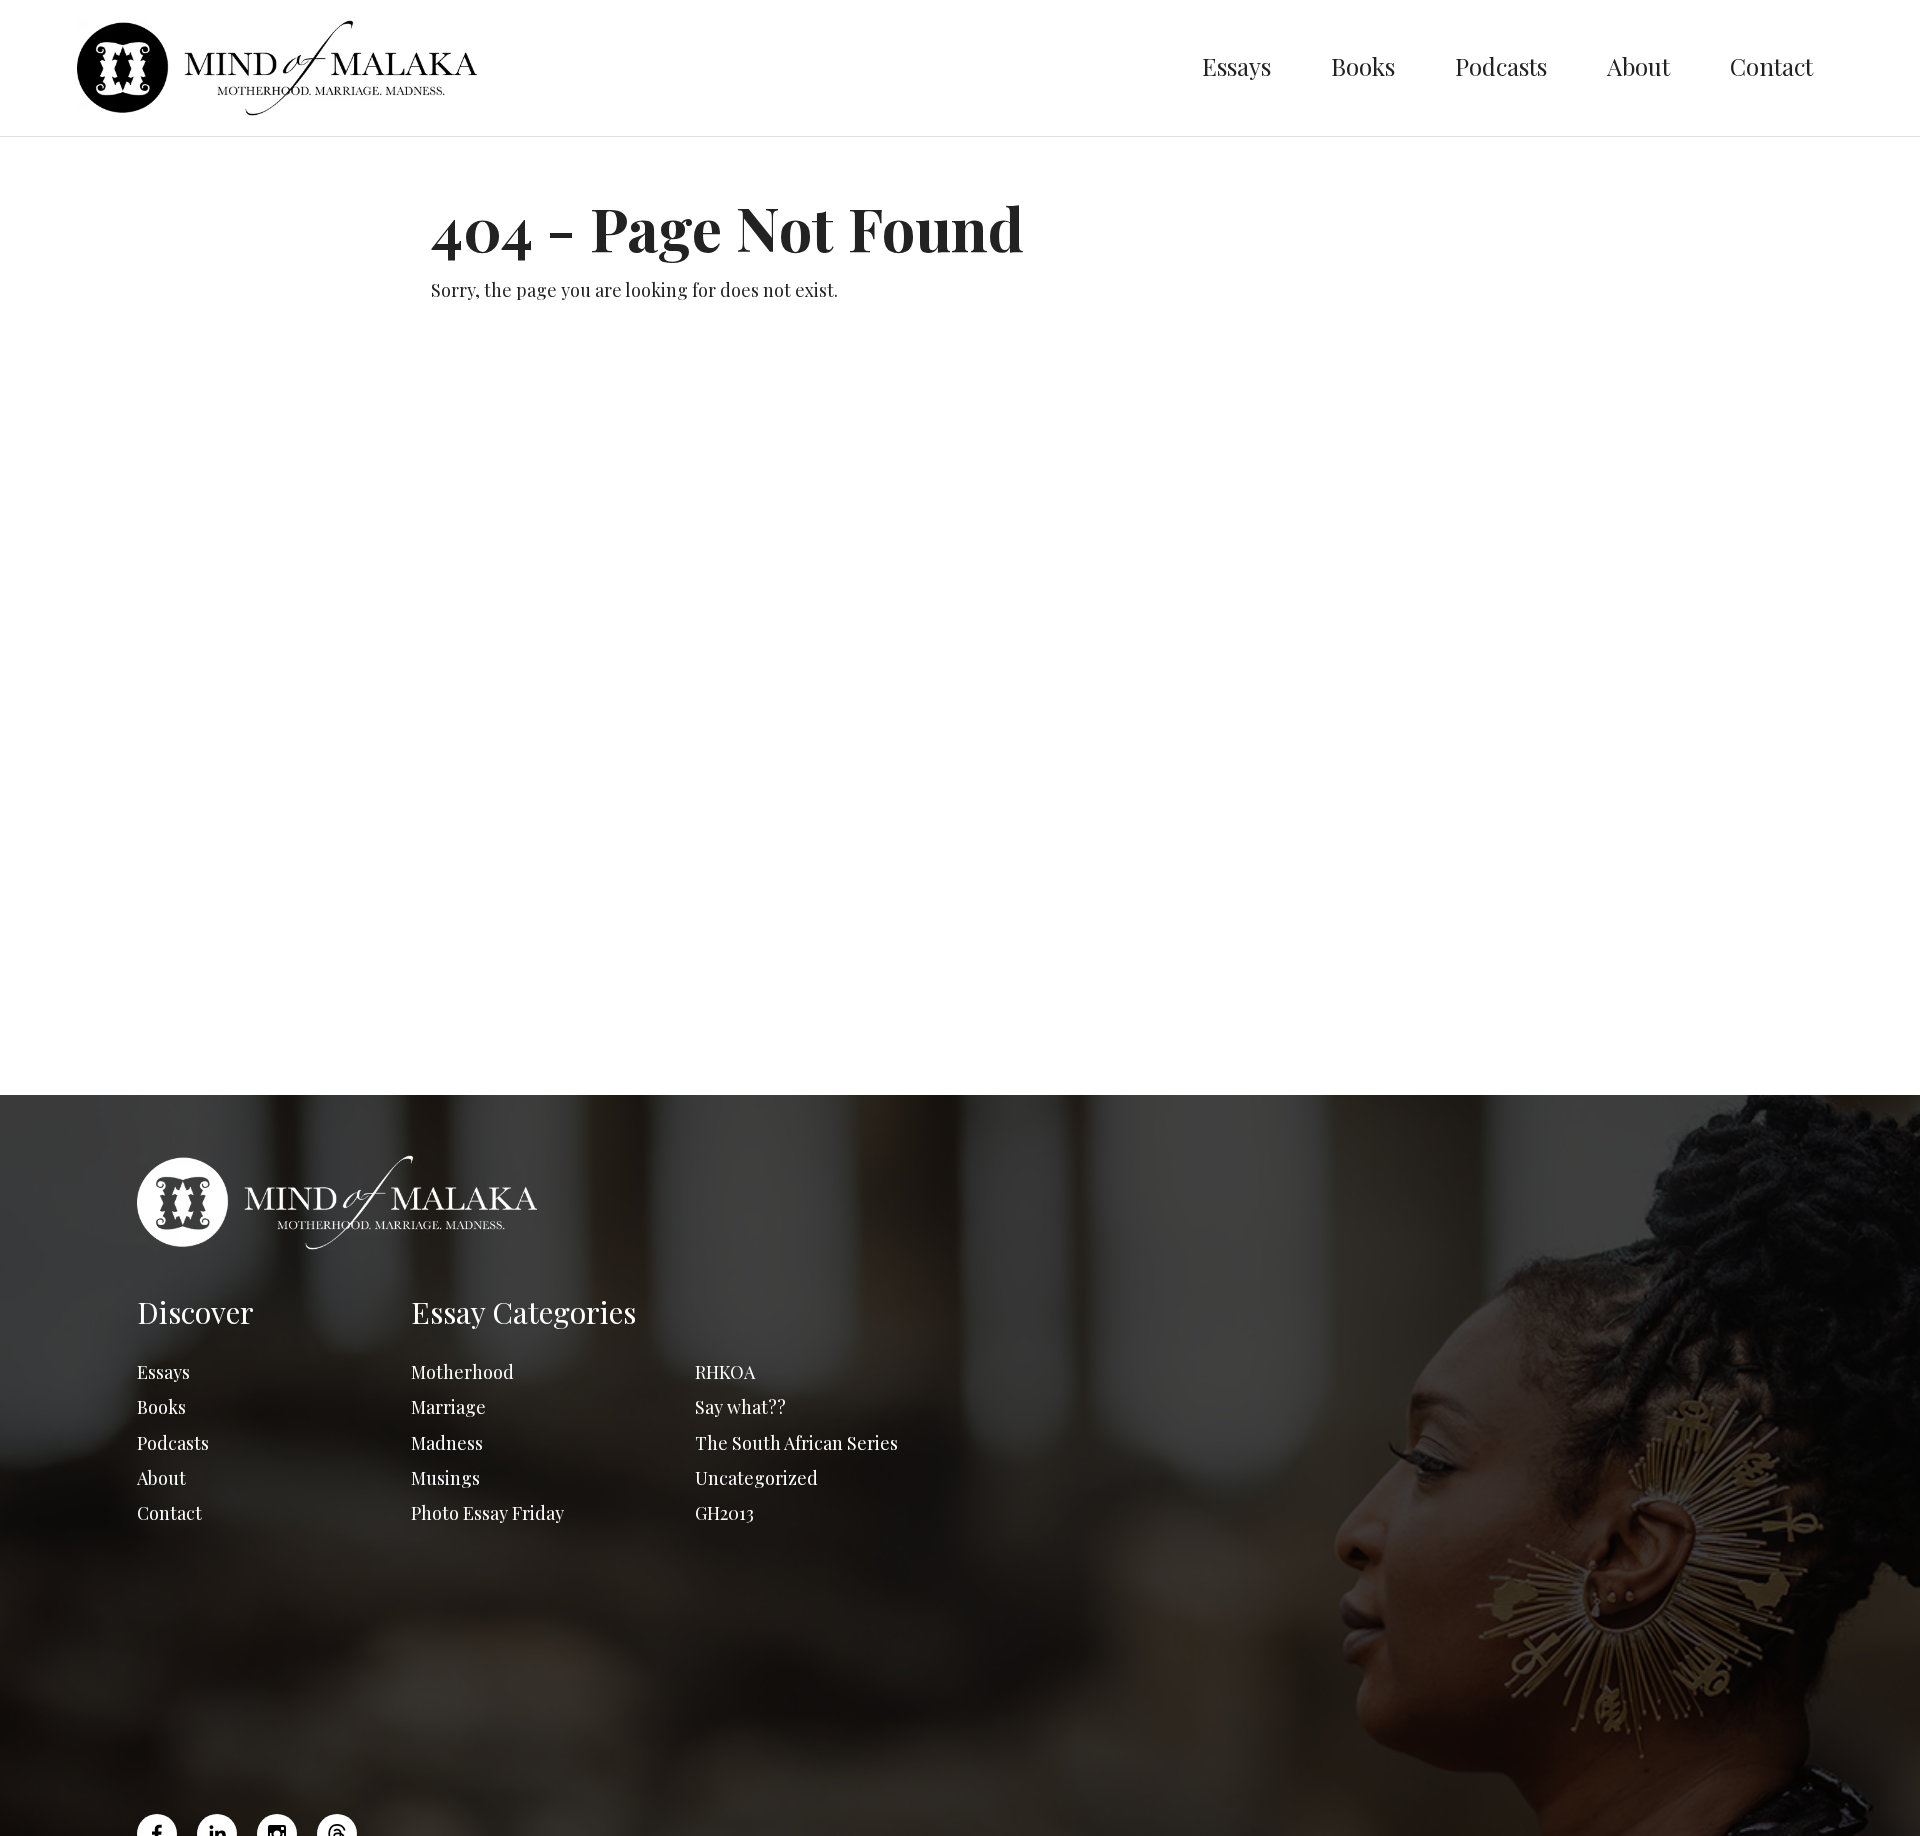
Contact (1771, 66)
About (1638, 66)
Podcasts (1501, 66)
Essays (1236, 66)
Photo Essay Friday (487, 1513)
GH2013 (724, 1513)
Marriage (448, 1407)
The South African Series (796, 1443)
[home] (624, 68)
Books (1363, 66)
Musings (445, 1478)
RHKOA (725, 1372)
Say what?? (740, 1407)
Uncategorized (756, 1478)
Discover (195, 1312)
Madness (447, 1443)
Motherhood (462, 1372)
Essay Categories (523, 1312)
